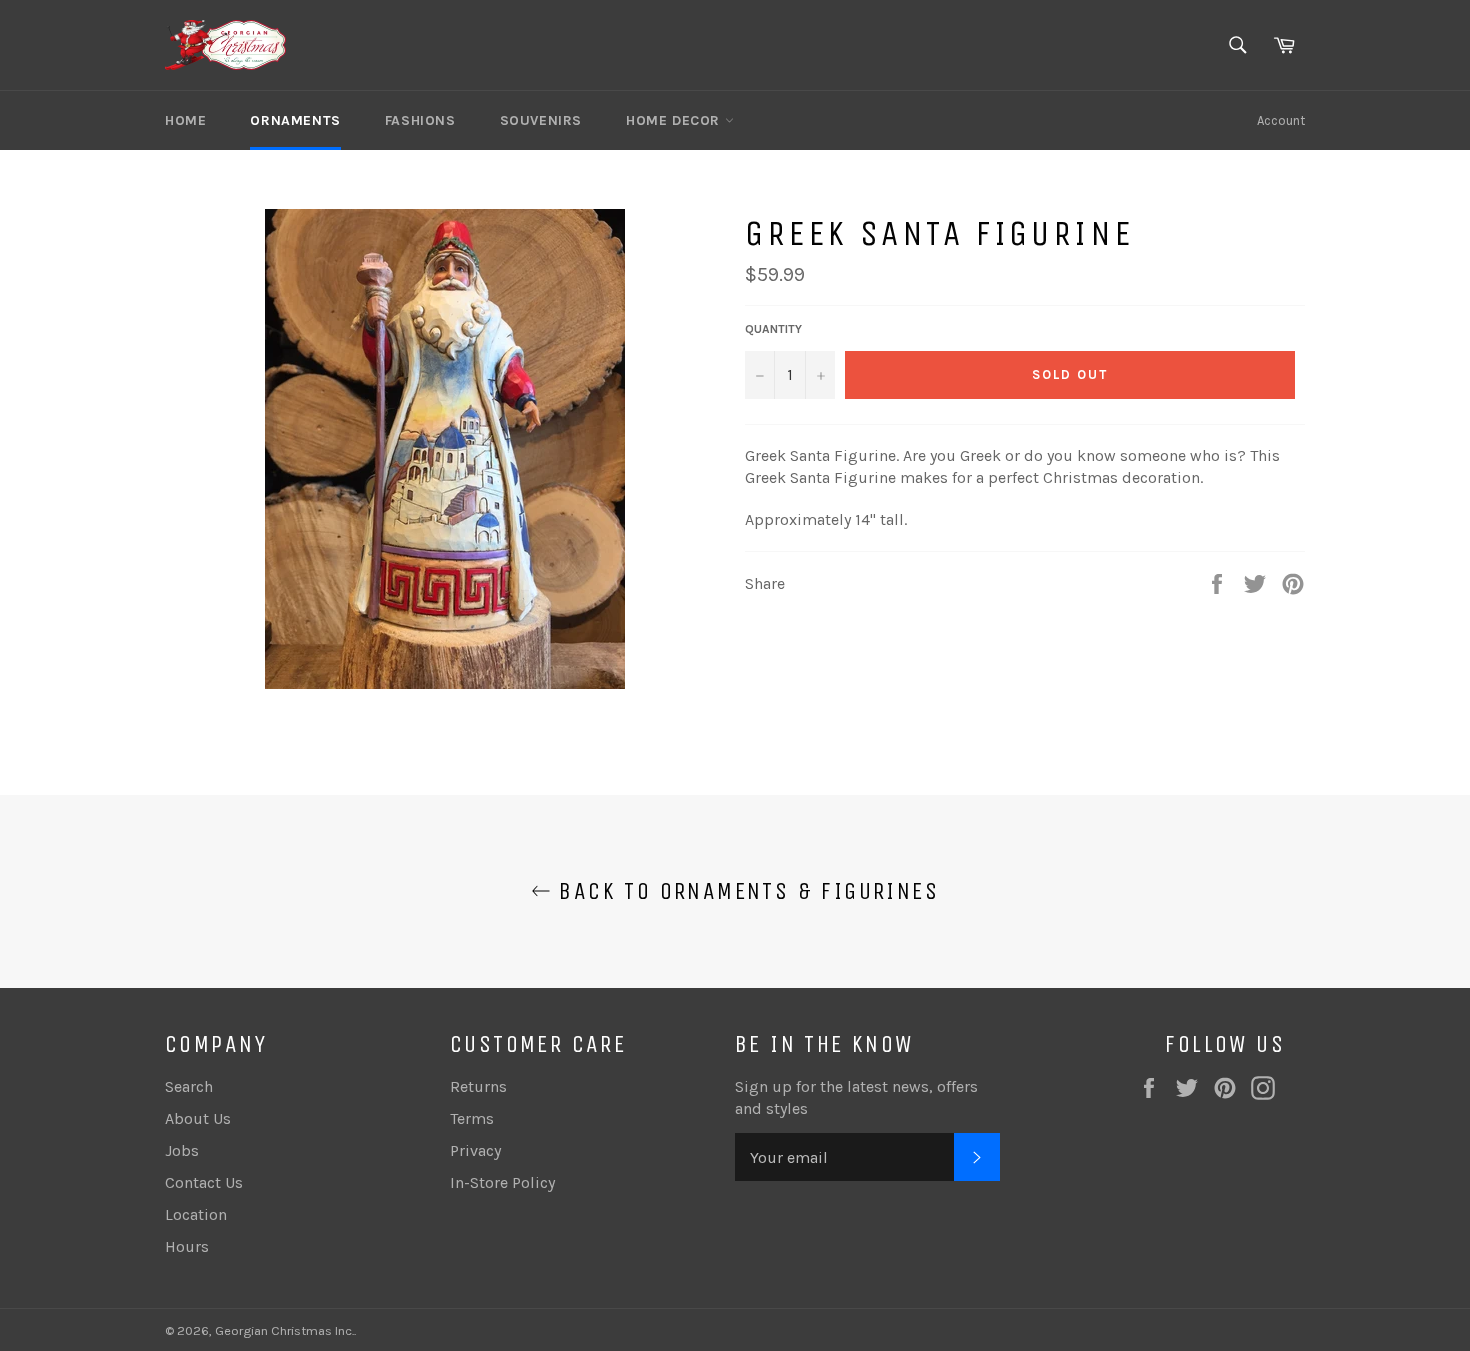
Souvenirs (541, 120)
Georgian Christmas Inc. (284, 1330)
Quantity (773, 329)
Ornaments (295, 120)
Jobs (182, 1150)
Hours (187, 1246)
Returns (478, 1086)
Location (196, 1214)
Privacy (475, 1150)
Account (1281, 120)
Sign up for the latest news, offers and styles (856, 1097)
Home (185, 120)
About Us (198, 1118)
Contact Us (204, 1182)
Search (189, 1086)
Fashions (420, 120)
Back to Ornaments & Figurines (745, 891)
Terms (472, 1118)
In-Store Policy (502, 1182)
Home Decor (675, 120)
